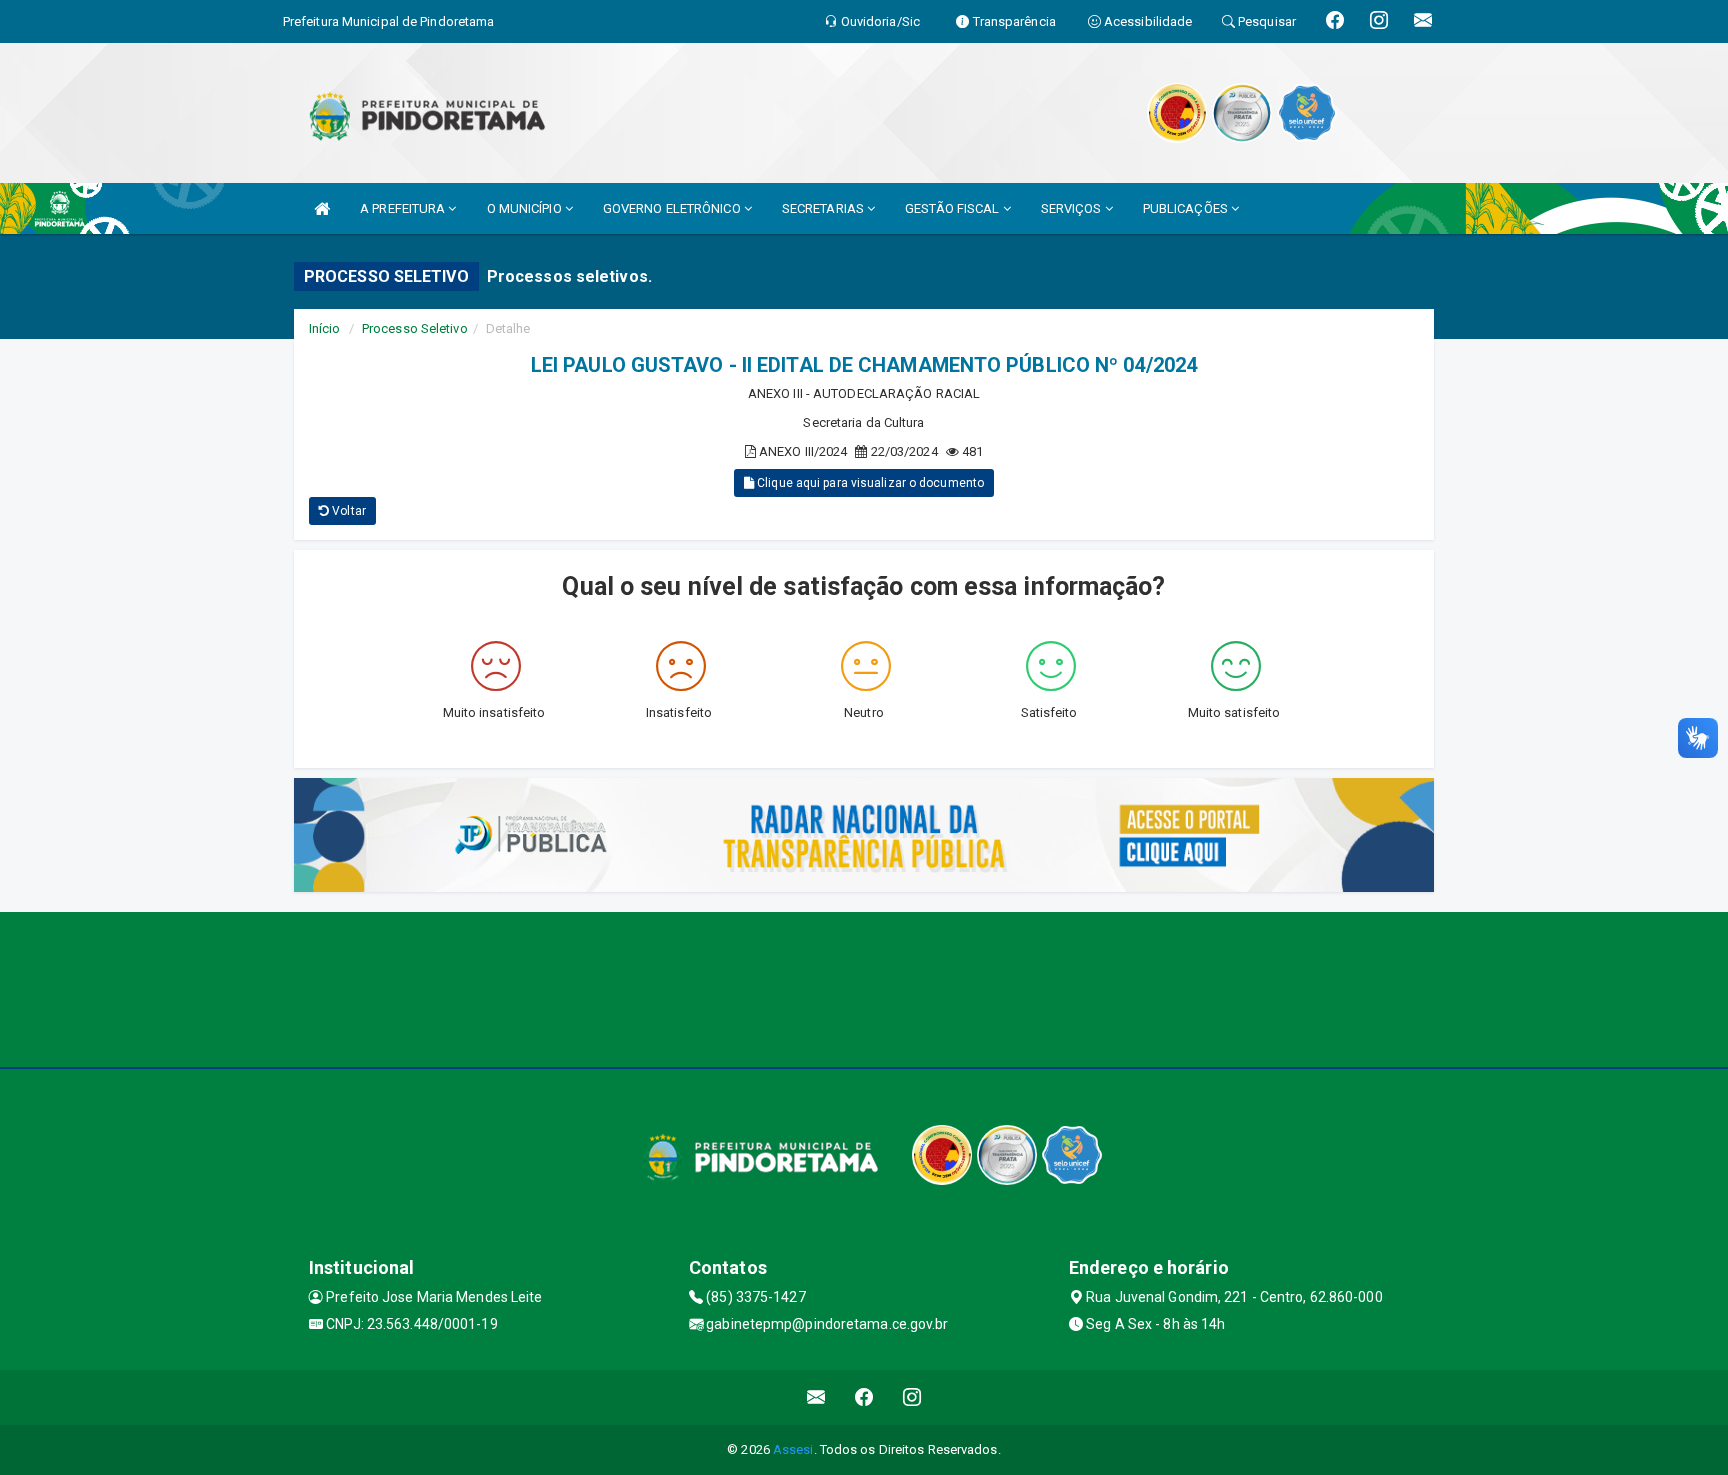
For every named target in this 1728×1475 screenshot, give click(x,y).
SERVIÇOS (1073, 208)
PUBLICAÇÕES (1187, 208)
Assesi (793, 1449)
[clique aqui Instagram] (912, 1397)
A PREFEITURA (404, 208)
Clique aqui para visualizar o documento (869, 483)
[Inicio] (322, 208)
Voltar (347, 511)
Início (325, 328)
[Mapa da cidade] (864, 987)
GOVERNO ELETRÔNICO (673, 208)
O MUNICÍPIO (526, 208)
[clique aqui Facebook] (864, 1397)
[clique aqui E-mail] (816, 1397)
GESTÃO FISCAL (953, 208)
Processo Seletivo (415, 328)
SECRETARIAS (824, 208)
